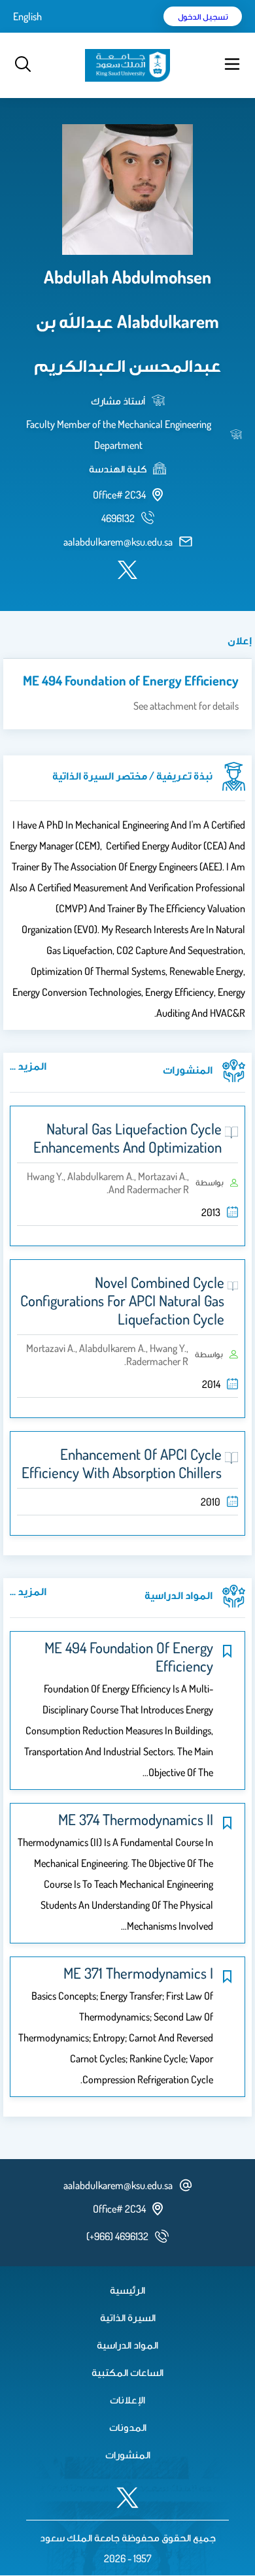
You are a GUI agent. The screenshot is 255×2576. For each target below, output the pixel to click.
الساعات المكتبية (127, 2372)
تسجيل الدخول (203, 16)
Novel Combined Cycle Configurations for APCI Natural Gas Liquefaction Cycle (122, 1300)
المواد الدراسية (127, 2345)
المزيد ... (28, 1066)
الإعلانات (127, 2400)
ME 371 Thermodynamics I (138, 1973)
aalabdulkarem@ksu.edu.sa (118, 542)
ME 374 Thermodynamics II (136, 1819)
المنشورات (128, 2454)
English (27, 16)
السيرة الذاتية (128, 2317)
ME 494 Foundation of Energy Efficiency (131, 680)
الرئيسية (127, 2290)
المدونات (128, 2427)
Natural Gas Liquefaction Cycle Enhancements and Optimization (127, 1138)
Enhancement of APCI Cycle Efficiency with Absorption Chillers (122, 1463)
